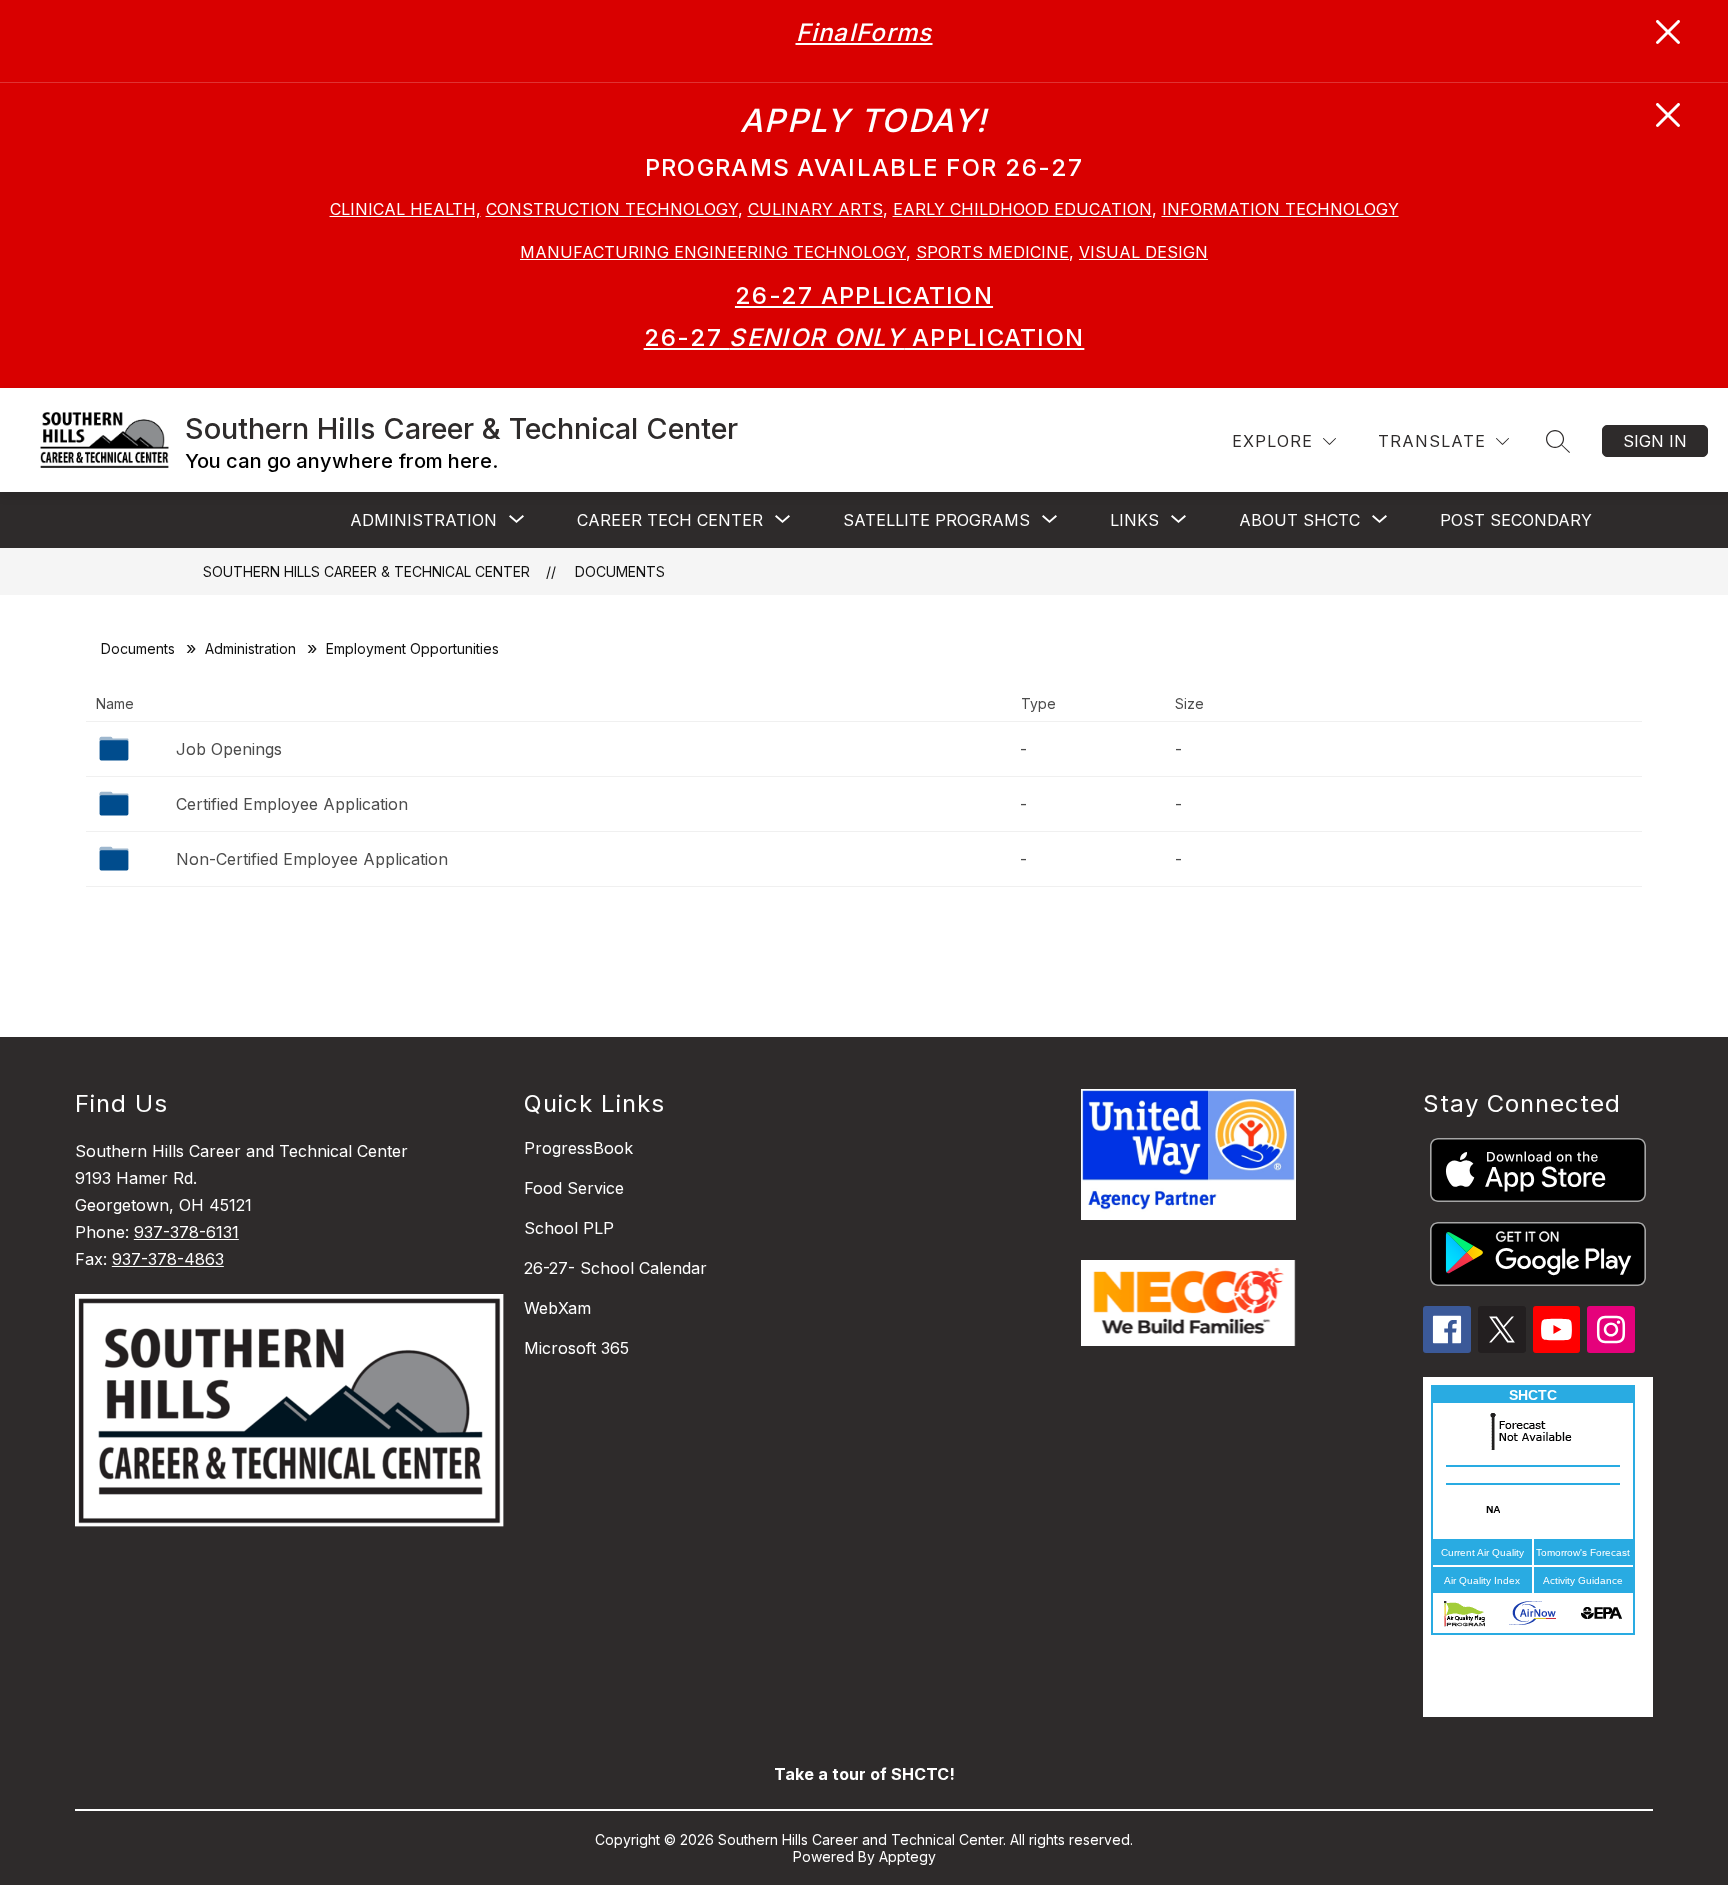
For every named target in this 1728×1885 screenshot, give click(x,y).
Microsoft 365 (576, 1348)
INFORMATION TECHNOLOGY (1280, 209)
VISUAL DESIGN (1143, 252)
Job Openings (229, 749)
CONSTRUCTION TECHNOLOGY (612, 209)
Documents (620, 571)
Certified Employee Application (292, 804)
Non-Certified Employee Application (312, 859)
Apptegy (907, 1856)
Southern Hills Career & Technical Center (366, 571)
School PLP (569, 1228)
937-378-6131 (186, 1232)
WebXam (557, 1308)
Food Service (574, 1188)
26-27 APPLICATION (864, 295)
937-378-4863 (168, 1259)
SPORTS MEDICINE (992, 252)
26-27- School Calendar (615, 1268)
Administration (250, 648)
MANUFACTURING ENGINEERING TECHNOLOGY (713, 252)
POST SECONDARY (1516, 520)
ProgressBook (578, 1148)
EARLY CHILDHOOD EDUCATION (1022, 209)
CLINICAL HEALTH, (405, 209)
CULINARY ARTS (815, 209)
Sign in (1655, 441)
